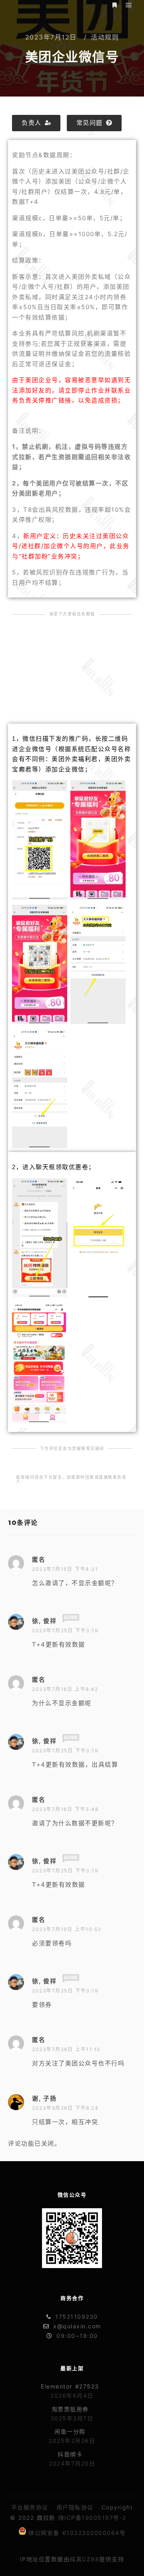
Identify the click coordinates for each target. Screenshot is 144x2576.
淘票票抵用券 (70, 2409)
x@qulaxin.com (77, 2326)
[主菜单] (129, 5)
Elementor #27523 (70, 2386)
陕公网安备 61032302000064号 (77, 2533)
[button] (36, 123)
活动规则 (105, 37)
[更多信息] (114, 5)
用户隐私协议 (75, 2507)
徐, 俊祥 (44, 1621)
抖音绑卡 (70, 2454)
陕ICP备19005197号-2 (92, 2518)
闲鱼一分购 (70, 2431)
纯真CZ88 (84, 2559)
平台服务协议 (30, 2507)
